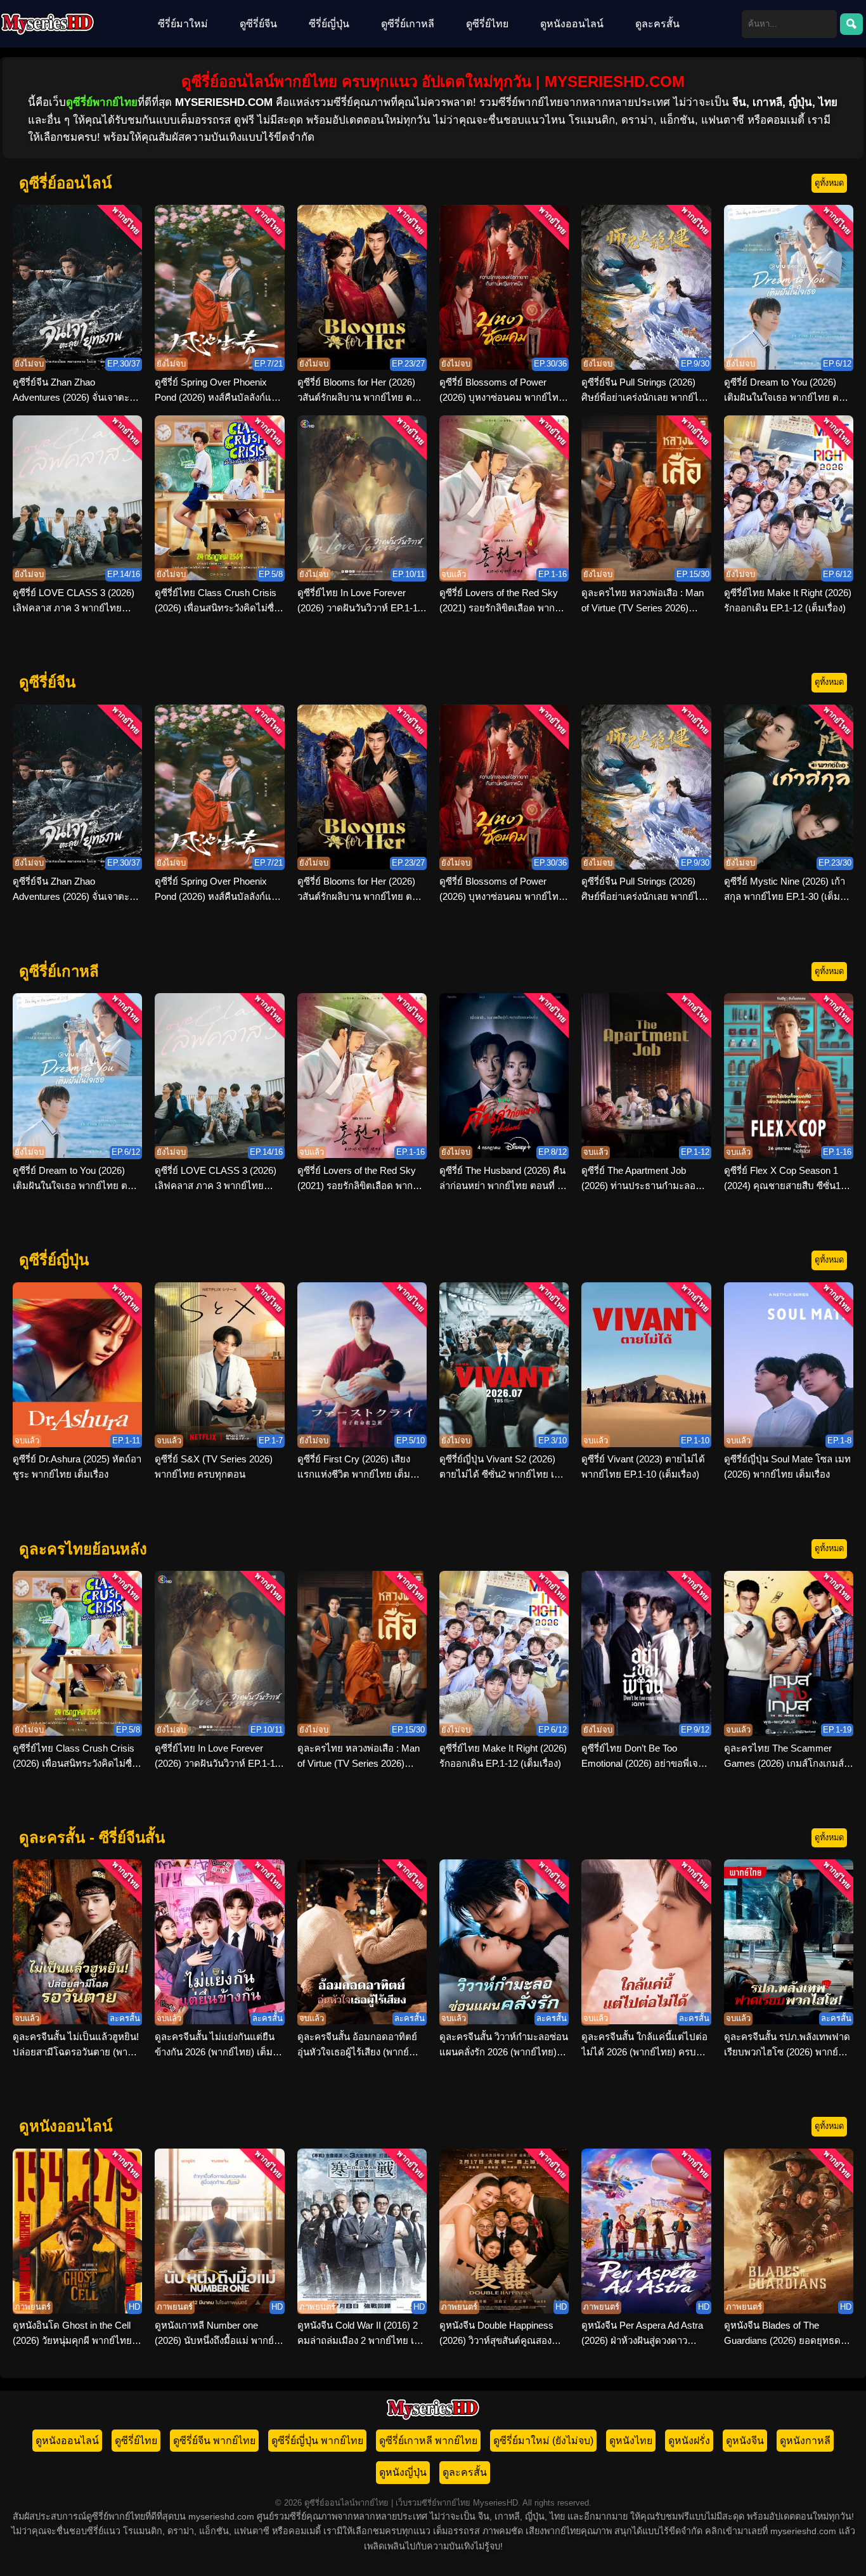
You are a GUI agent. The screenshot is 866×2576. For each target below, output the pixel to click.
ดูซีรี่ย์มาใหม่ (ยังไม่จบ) (543, 2441)
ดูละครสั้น (657, 24)
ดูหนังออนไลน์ (572, 24)
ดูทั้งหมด (829, 183)
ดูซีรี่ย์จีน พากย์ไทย (214, 2441)
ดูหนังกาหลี (805, 2441)
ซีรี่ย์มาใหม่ (183, 24)
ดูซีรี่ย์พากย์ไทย (102, 102)
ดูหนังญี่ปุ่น (403, 2472)
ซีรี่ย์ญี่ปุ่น (329, 24)
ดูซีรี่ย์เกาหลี (408, 24)
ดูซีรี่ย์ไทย (487, 24)
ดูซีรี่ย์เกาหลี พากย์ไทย (428, 2441)
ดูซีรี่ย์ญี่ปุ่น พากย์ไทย (317, 2441)
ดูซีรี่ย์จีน (258, 24)
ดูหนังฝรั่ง (689, 2441)
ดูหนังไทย (631, 2441)
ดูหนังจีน (745, 2441)
